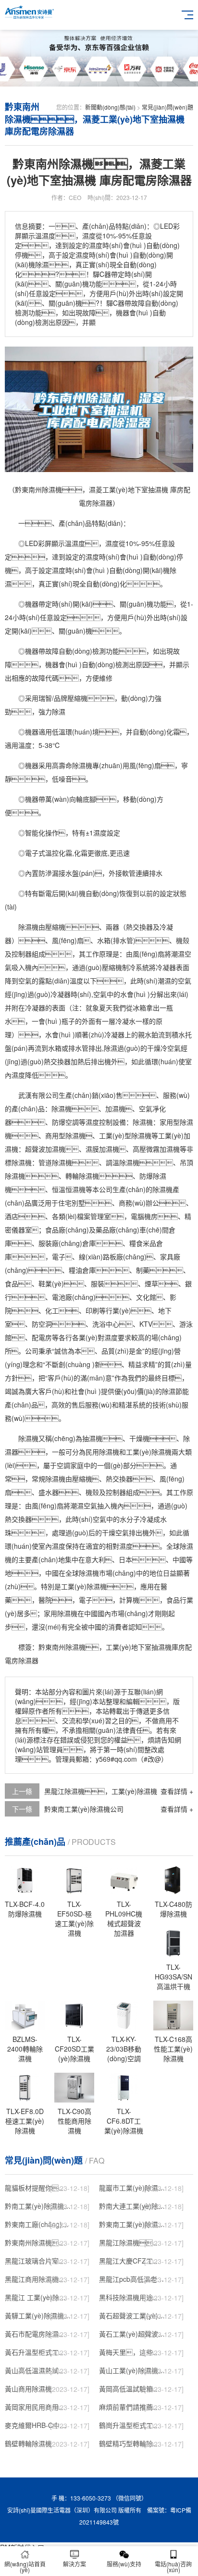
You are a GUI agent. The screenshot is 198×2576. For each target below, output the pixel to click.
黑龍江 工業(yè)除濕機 (38, 2297)
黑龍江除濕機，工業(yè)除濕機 (101, 1791)
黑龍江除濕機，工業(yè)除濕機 (132, 2242)
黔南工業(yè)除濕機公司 (38, 2206)
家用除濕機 (61, 1613)
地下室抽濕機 (151, 1647)
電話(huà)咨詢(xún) (173, 2567)
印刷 (92, 1310)
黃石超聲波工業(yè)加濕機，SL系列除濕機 (132, 2315)
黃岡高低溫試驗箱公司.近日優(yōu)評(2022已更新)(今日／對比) (132, 2389)
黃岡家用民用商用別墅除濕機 (38, 2407)
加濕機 (115, 1108)
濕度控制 (99, 1122)
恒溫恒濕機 (69, 1189)
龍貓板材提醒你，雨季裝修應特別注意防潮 (38, 2188)
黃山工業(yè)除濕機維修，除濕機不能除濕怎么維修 (132, 2370)
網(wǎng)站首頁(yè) (25, 2567)
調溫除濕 (119, 1162)
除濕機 (82, 765)
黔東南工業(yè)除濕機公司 (84, 1809)
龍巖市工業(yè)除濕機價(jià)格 (132, 2188)
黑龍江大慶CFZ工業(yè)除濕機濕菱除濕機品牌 (132, 2261)
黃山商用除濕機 (28, 2389)
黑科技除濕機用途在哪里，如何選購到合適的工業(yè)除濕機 (132, 2297)
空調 (63, 1465)
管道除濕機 (55, 1162)
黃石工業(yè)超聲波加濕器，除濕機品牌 (132, 2334)
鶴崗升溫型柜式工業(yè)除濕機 (132, 2425)
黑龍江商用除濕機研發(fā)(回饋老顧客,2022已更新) (38, 2279)
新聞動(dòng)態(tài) (110, 107)
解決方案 (74, 2564)
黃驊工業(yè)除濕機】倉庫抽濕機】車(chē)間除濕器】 (38, 2315)
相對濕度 (119, 1546)
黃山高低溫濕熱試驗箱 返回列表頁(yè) (38, 2370)
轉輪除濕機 (82, 1176)
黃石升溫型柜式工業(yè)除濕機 (38, 2352)
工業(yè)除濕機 (149, 1452)
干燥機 (139, 1438)
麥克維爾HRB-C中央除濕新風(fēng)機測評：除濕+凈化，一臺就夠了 (38, 2425)
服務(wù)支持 (124, 2564)
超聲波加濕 (42, 1149)
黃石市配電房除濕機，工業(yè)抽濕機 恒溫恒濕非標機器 (38, 2334)
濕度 (78, 543)
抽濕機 (92, 1438)
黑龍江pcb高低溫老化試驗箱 (132, 2279)
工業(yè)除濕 (80, 1586)
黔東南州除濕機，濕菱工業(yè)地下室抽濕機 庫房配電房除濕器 (38, 2242)
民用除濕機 (102, 1452)
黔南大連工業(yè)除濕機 (132, 2206)
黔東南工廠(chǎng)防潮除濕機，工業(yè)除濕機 (38, 2224)
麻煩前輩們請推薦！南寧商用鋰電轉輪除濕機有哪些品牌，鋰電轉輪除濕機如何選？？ (132, 2407)
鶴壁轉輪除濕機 (28, 2443)
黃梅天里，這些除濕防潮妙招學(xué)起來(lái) (132, 2352)
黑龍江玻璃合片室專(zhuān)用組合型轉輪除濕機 (38, 2261)
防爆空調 (65, 1122)
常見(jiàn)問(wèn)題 (167, 107)
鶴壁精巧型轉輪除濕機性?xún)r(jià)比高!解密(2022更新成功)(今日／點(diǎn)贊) (132, 2443)
